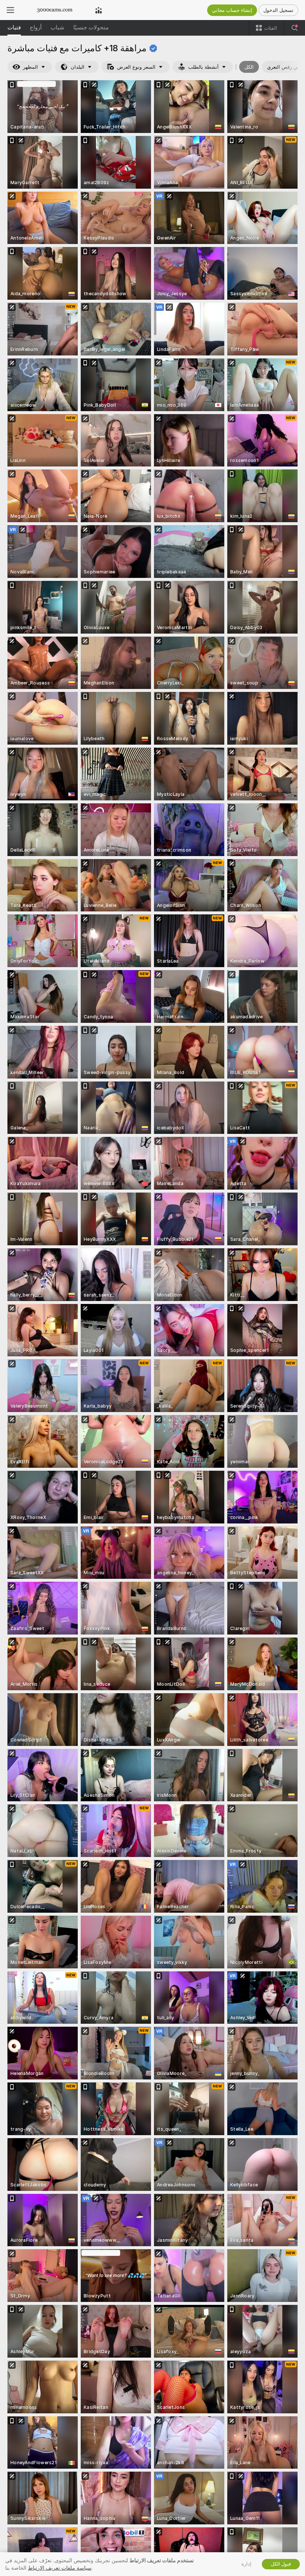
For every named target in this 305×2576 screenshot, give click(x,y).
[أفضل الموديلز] (99, 10)
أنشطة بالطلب (203, 67)
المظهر (30, 67)
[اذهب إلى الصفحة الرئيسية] (55, 10)
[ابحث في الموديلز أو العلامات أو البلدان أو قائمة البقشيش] (295, 28)
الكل (249, 67)
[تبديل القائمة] (10, 10)
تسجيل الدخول (278, 10)
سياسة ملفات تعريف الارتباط (60, 2568)
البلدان (78, 67)
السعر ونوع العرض (136, 67)
